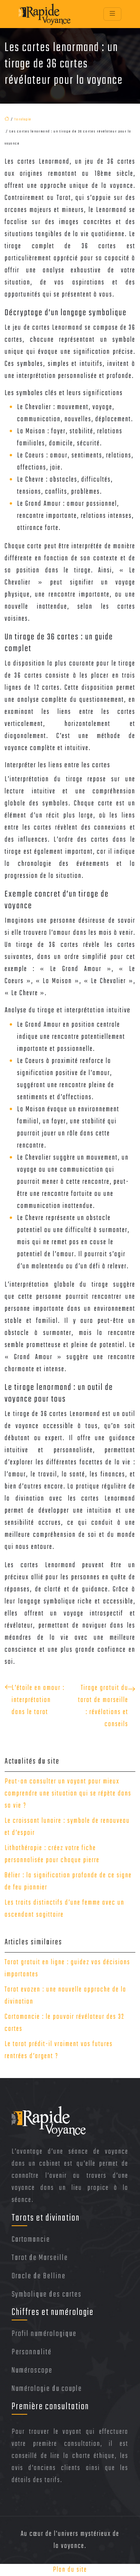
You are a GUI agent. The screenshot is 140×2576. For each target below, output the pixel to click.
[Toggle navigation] (112, 14)
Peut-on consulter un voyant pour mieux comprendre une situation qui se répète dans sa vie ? (68, 1794)
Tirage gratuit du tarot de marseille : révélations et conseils (103, 1706)
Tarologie (23, 119)
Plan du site (70, 2570)
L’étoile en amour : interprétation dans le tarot (38, 1700)
